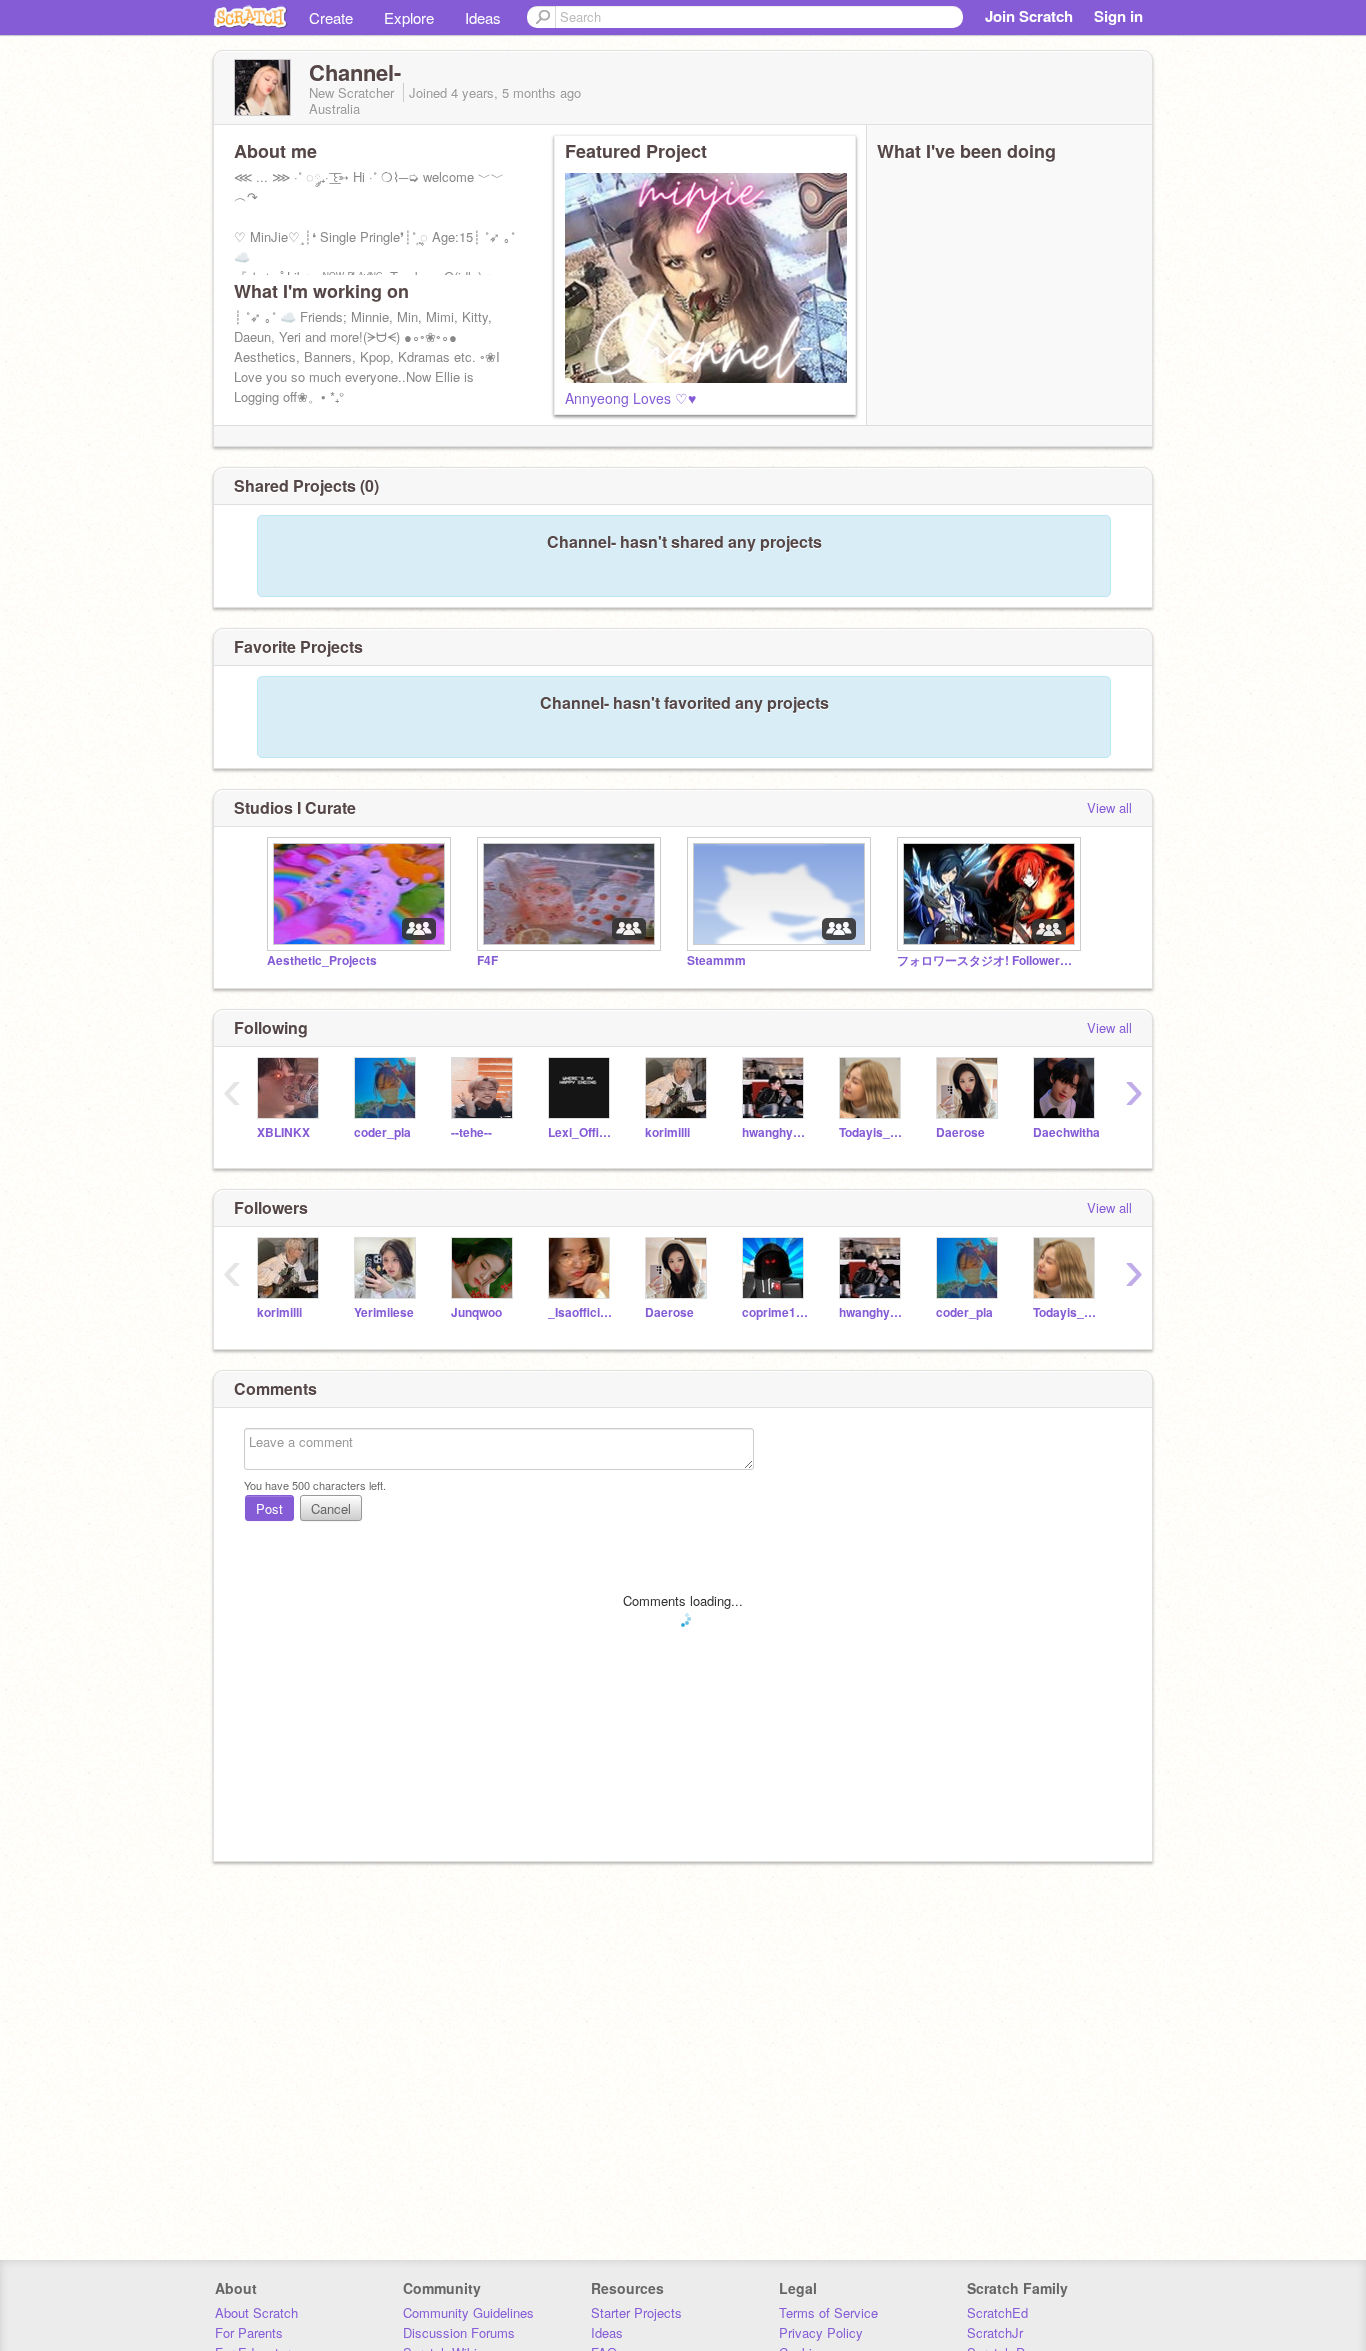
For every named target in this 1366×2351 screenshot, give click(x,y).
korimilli (667, 1132)
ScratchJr (995, 2332)
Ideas (483, 17)
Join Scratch (1029, 16)
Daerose (960, 1132)
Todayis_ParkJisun (872, 1132)
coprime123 (775, 1312)
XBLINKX (283, 1132)
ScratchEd (997, 2312)
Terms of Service (828, 2312)
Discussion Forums (459, 2332)
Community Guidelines (468, 2312)
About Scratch (256, 2312)
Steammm (716, 960)
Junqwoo (476, 1312)
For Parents (249, 2332)
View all (1109, 807)
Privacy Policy (821, 2332)
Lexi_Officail (581, 1132)
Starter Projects (636, 2312)
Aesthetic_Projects (322, 960)
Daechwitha (1066, 1132)
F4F (487, 960)
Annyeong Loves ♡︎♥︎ (630, 398)
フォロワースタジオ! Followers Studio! (987, 960)
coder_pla (382, 1132)
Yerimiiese (384, 1312)
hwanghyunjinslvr (775, 1132)
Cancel (331, 1508)
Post (269, 1508)
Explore (409, 17)
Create (331, 17)
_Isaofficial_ (581, 1312)
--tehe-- (471, 1132)
